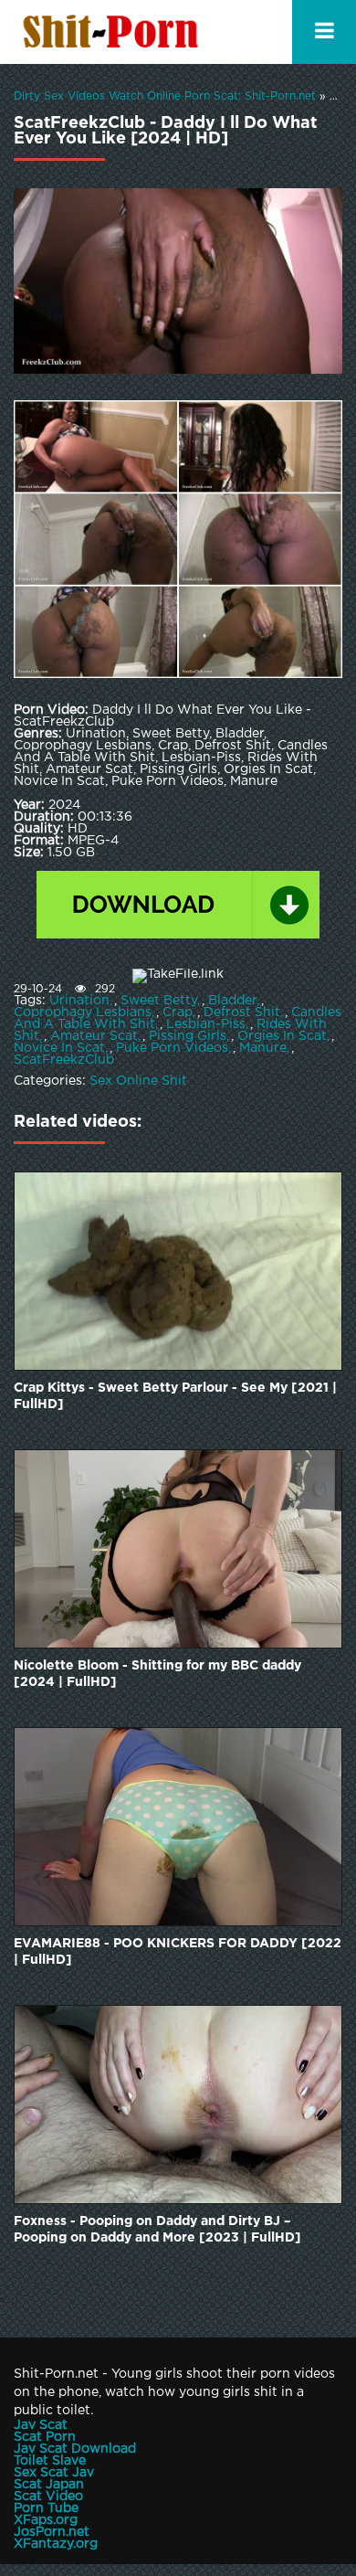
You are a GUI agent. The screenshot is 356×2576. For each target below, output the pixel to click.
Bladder (232, 1001)
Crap (178, 1012)
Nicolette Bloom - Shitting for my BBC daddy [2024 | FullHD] (157, 1674)
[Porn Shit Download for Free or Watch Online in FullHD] (114, 32)
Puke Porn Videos (172, 1048)
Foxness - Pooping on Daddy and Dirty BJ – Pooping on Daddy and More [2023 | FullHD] (157, 2230)
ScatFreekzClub (64, 1060)
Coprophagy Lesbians (83, 1012)
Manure (263, 1048)
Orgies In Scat (282, 1036)
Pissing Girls (188, 1036)
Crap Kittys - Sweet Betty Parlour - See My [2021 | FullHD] (175, 1396)
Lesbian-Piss (206, 1024)
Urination (79, 1001)
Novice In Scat (59, 1048)
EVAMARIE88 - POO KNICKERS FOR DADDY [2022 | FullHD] (178, 1952)
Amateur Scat (94, 1036)
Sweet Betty (159, 1001)
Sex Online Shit (138, 1081)
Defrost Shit (242, 1012)
